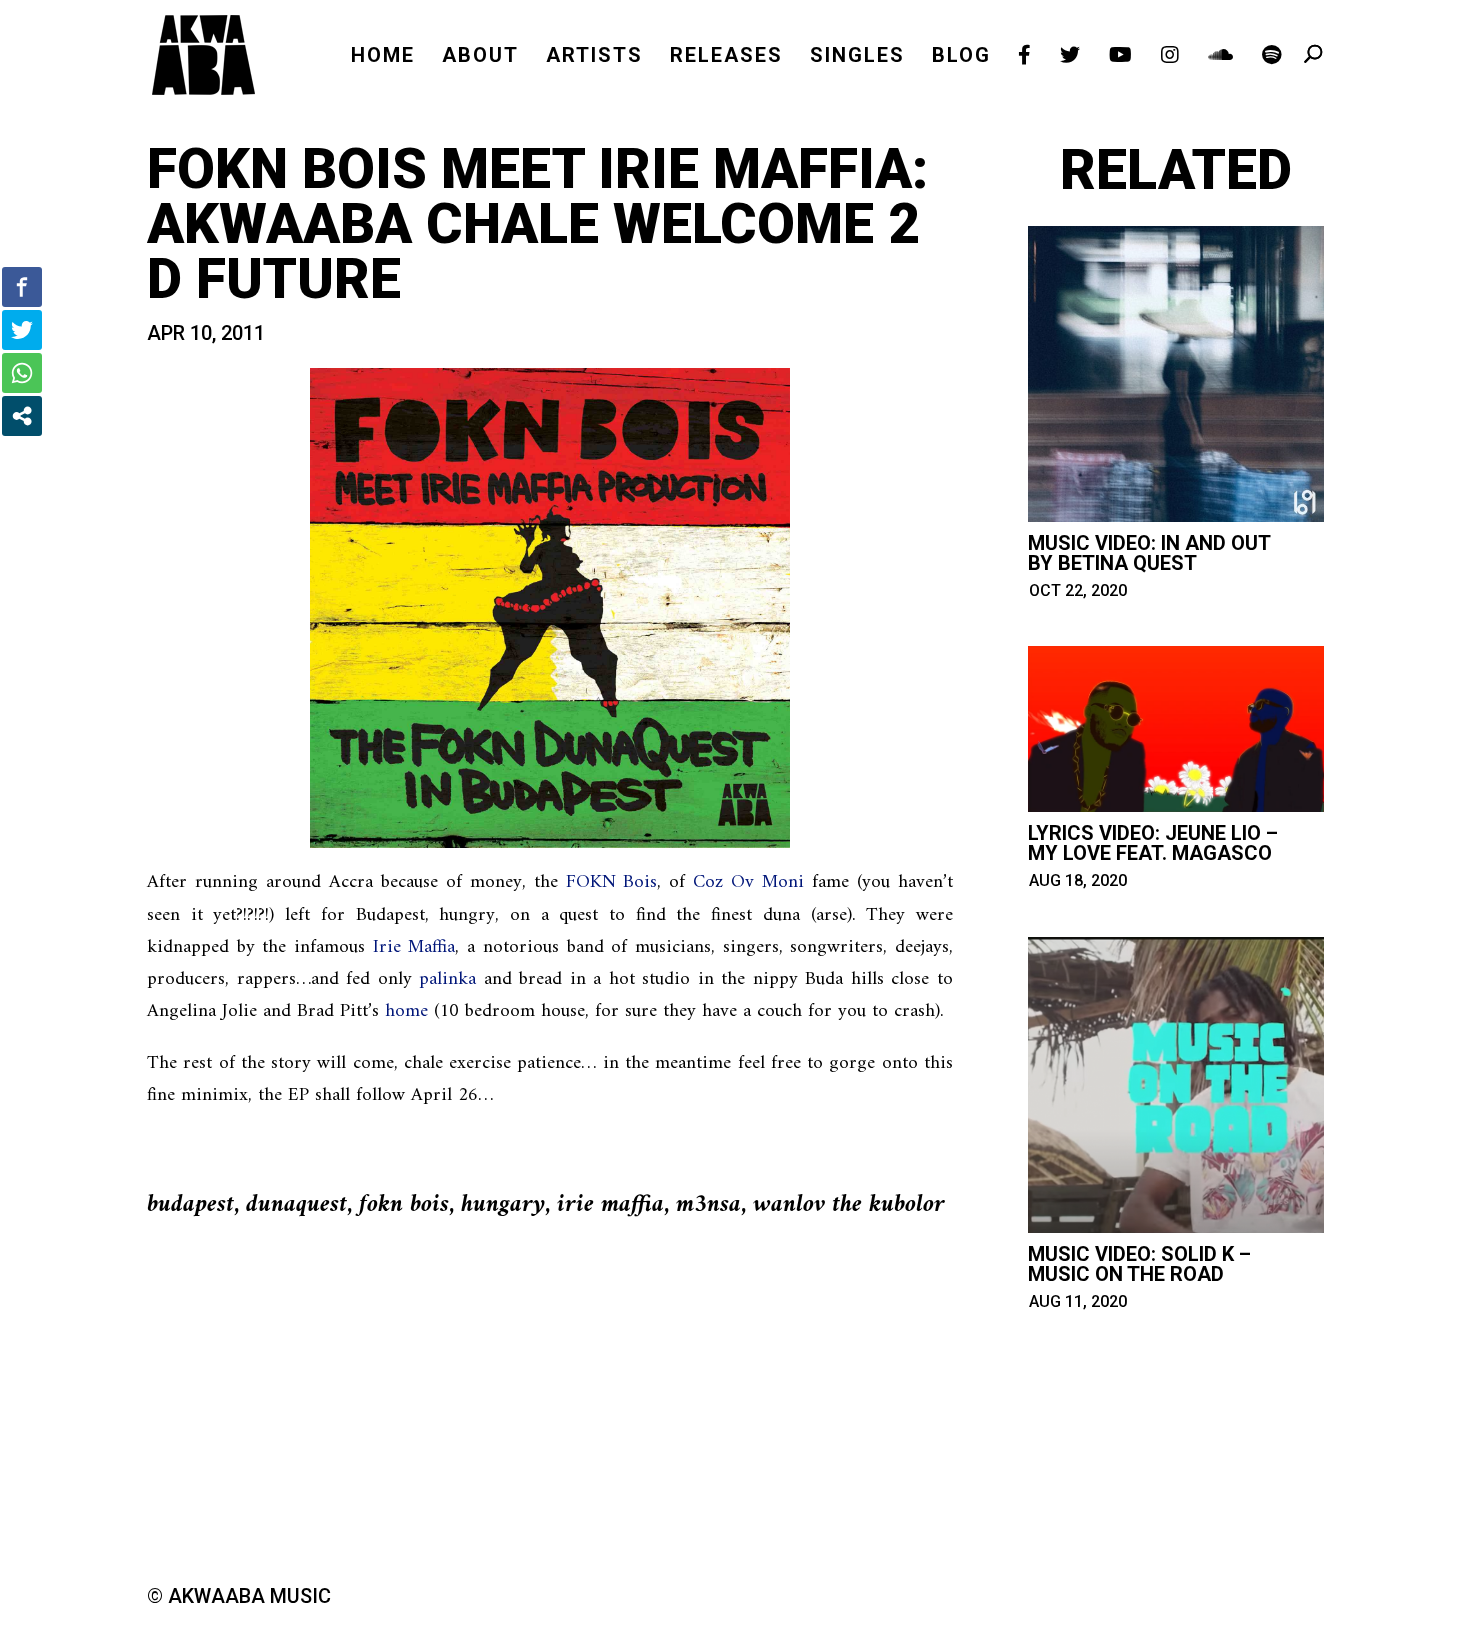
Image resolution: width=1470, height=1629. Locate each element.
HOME (383, 57)
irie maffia (610, 1205)
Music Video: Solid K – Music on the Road (1139, 1264)
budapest (190, 1205)
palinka (447, 979)
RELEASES (726, 57)
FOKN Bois (612, 882)
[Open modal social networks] (22, 416)
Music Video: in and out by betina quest (1149, 553)
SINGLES (857, 57)
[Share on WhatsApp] (22, 373)
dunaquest (296, 1205)
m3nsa (708, 1205)
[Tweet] (22, 330)
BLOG (961, 57)
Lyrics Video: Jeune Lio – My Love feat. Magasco (1153, 843)
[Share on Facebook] (22, 287)
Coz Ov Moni (748, 882)
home (406, 1011)
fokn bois (404, 1205)
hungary (503, 1205)
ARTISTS (594, 57)
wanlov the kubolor (849, 1205)
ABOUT (480, 57)
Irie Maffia (414, 947)
